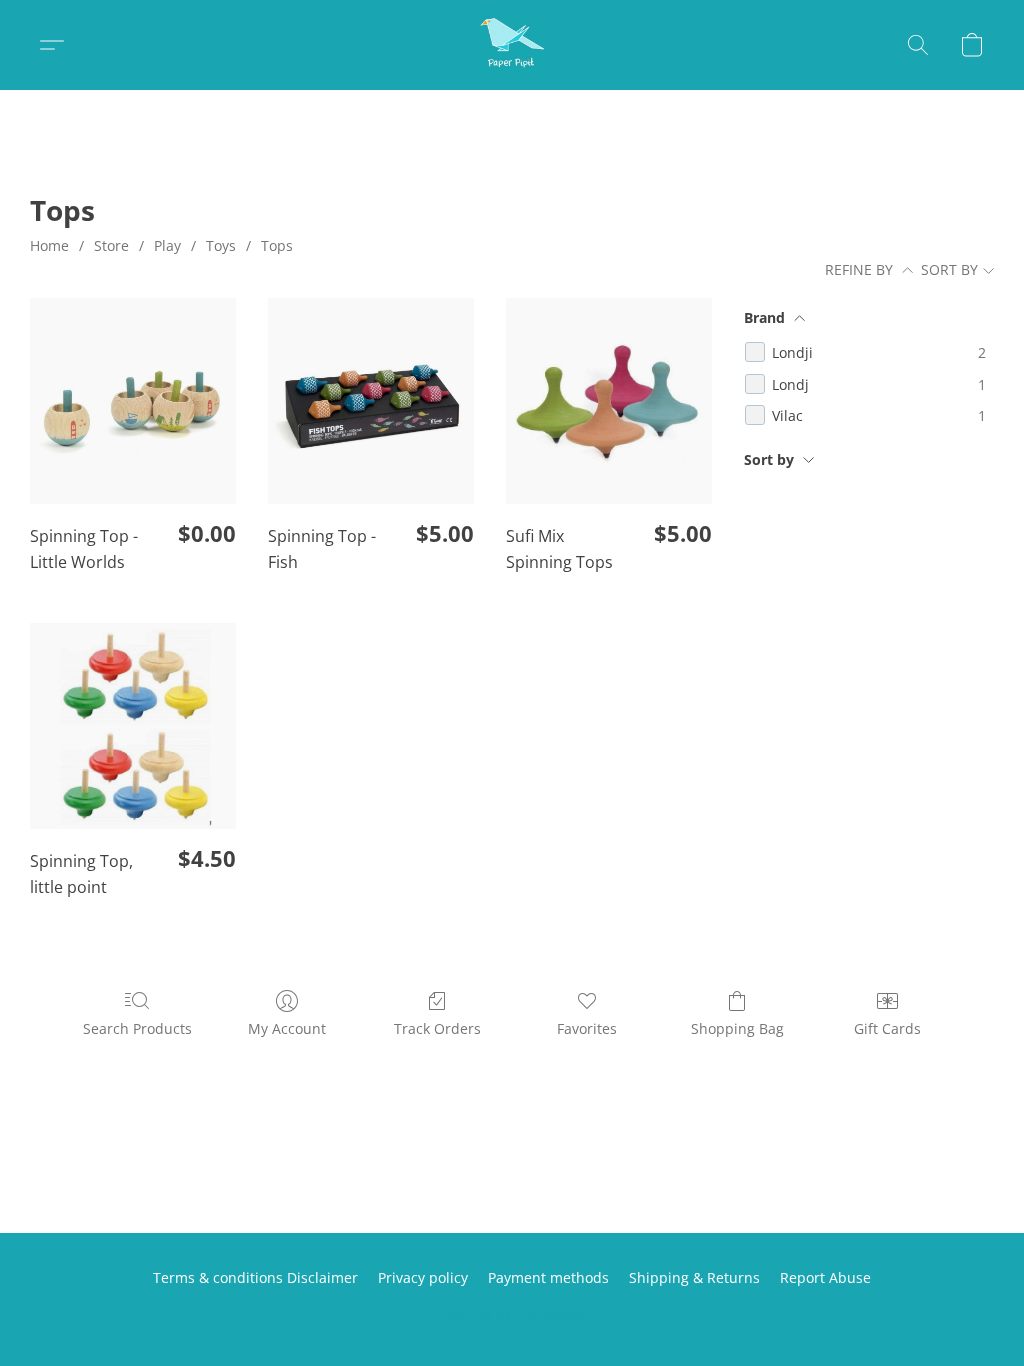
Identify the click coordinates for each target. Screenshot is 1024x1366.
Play (167, 245)
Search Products (137, 1028)
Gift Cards (887, 1028)
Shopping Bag (737, 1028)
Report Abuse (825, 1277)
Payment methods (548, 1277)
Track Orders (437, 1028)
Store (111, 245)
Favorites (587, 1028)
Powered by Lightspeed (512, 1312)
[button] (512, 45)
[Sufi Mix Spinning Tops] (609, 401)
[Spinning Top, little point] (133, 726)
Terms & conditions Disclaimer (255, 1277)
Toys (221, 245)
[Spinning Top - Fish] (371, 401)
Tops (277, 245)
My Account (287, 1028)
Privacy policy (423, 1277)
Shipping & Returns (694, 1277)
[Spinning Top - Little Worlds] (133, 401)
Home (49, 245)
